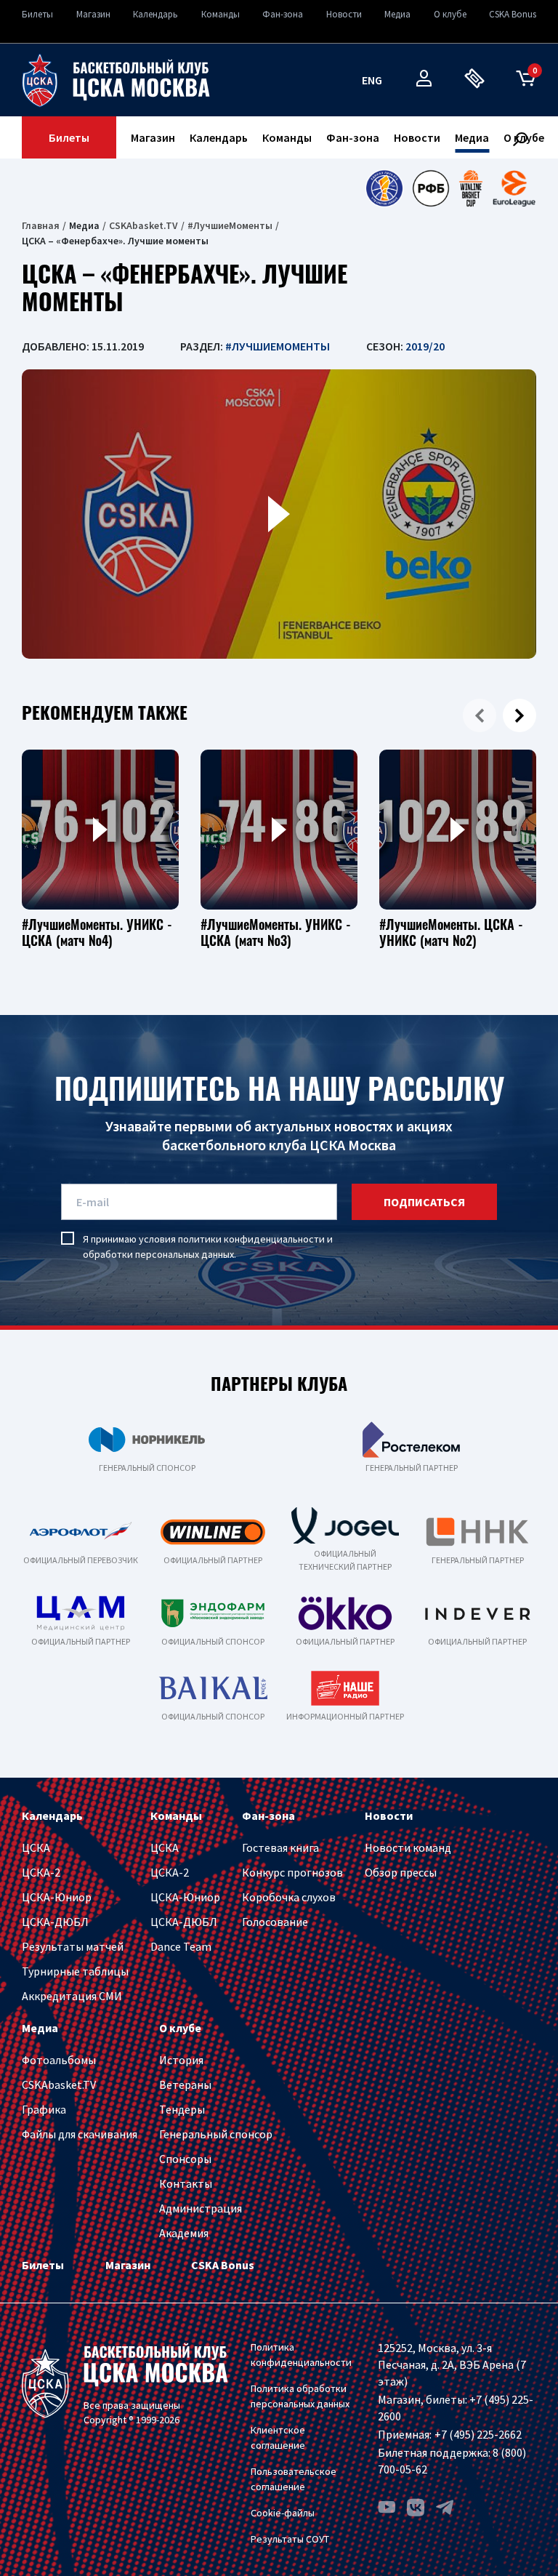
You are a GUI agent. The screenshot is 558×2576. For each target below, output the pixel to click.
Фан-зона (283, 14)
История (181, 2060)
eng (372, 80)
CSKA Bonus (513, 14)
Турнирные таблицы (75, 1971)
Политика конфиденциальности (301, 2355)
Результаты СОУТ (290, 2539)
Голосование (275, 1922)
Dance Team (181, 1946)
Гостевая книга (280, 1847)
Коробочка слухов (289, 1897)
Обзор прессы (401, 1872)
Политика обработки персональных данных (300, 2396)
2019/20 (425, 346)
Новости (344, 14)
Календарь (155, 14)
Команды (221, 14)
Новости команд (408, 1847)
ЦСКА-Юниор (57, 1897)
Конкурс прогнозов (292, 1872)
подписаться (424, 1202)
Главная (41, 225)
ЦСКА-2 (41, 1872)
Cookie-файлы (283, 2513)
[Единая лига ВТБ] (384, 188)
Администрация (201, 2208)
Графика (44, 2109)
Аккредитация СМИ (72, 1996)
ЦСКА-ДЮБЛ (55, 1922)
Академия (184, 2233)
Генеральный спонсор (216, 2134)
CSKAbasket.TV (143, 225)
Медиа (397, 14)
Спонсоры (185, 2159)
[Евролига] (514, 188)
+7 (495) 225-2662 (478, 2434)
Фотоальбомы (59, 2060)
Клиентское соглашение (278, 2437)
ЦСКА (36, 1847)
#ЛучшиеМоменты (230, 225)
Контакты (186, 2183)
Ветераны (185, 2085)
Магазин (93, 14)
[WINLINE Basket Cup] (471, 188)
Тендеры (182, 2109)
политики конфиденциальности (251, 1239)
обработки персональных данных (158, 1254)
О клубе (450, 14)
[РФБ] (431, 188)
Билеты (37, 14)
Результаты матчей (73, 1946)
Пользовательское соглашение (294, 2479)
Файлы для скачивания (80, 2134)
